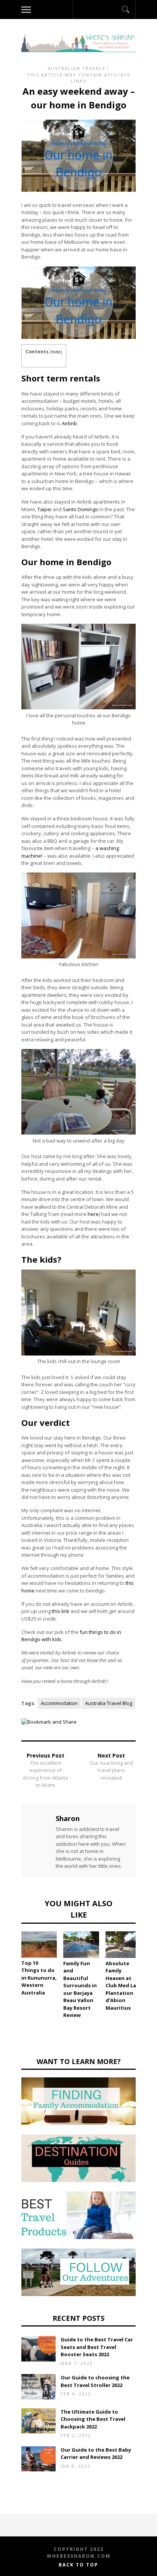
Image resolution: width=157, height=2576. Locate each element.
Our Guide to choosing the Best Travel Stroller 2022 (95, 2381)
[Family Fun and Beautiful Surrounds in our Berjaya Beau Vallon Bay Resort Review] (81, 1945)
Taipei (44, 509)
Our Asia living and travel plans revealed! (111, 1770)
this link (61, 1611)
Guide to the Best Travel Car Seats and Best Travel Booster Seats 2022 (97, 2347)
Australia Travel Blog (109, 1703)
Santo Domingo (81, 509)
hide (56, 352)
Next (147, 1957)
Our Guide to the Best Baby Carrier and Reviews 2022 (96, 2454)
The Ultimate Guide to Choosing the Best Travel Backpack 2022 (93, 2419)
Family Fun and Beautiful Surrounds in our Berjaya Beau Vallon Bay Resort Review (80, 1989)
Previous (10, 1957)
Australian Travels (76, 68)
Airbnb (69, 423)
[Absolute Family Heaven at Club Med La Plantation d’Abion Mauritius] (123, 1945)
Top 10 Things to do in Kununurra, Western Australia (39, 1978)
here (93, 1214)
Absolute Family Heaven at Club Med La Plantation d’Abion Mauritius (121, 1986)
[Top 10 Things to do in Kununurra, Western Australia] (39, 1944)
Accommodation (59, 1703)
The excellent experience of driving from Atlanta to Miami (46, 1774)
